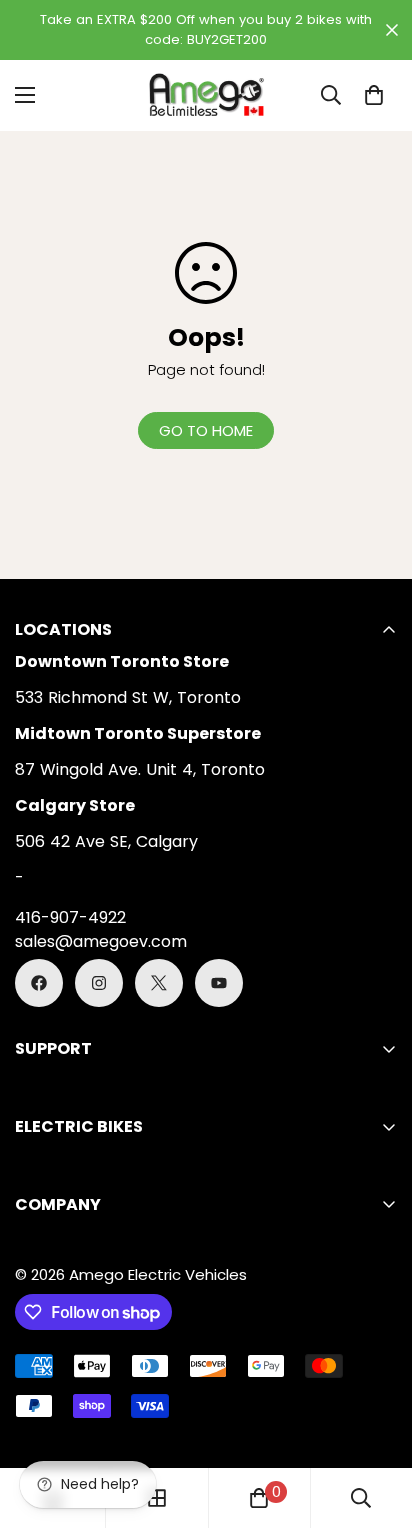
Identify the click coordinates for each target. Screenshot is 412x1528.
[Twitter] (159, 983)
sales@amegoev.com (101, 941)
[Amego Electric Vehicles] (206, 95)
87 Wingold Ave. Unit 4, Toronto (140, 769)
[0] (374, 95)
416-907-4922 (70, 917)
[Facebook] (39, 983)
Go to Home (206, 430)
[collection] (157, 1498)
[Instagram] (99, 983)
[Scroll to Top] (376, 1422)
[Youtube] (219, 983)
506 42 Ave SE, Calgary (106, 841)
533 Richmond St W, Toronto (128, 697)
